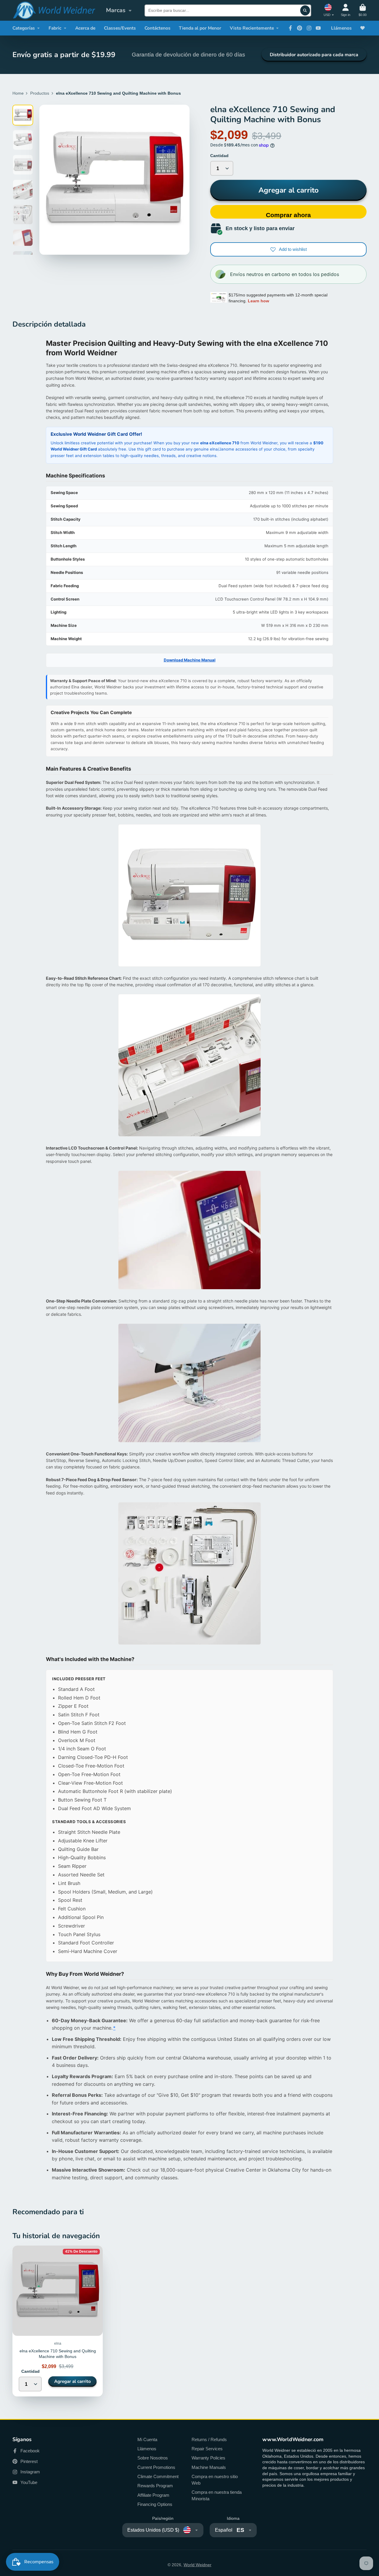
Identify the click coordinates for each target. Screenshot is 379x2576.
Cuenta (346, 10)
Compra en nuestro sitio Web (215, 2480)
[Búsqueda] (305, 10)
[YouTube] (318, 28)
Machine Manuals (209, 2467)
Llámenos (341, 28)
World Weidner (197, 2565)
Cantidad (219, 156)
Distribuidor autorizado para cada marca (314, 55)
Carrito (363, 10)
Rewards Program (155, 2486)
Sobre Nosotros (153, 2458)
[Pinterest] (300, 28)
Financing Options (155, 2504)
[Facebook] (290, 28)
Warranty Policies (208, 2458)
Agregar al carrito (289, 190)
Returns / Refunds (209, 2439)
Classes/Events (120, 28)
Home (18, 93)
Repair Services (207, 2449)
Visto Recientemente (252, 28)
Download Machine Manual (190, 660)
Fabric (55, 28)
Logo (54, 10)
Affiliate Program (153, 2495)
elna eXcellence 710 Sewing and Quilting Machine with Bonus (58, 2321)
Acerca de (85, 28)
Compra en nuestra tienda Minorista (217, 2495)
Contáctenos (158, 28)
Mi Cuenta (147, 2439)
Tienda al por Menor (200, 28)
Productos (40, 93)
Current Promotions (156, 2467)
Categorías (24, 28)
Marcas (116, 10)
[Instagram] (309, 28)
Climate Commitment (158, 2476)
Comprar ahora (288, 215)
